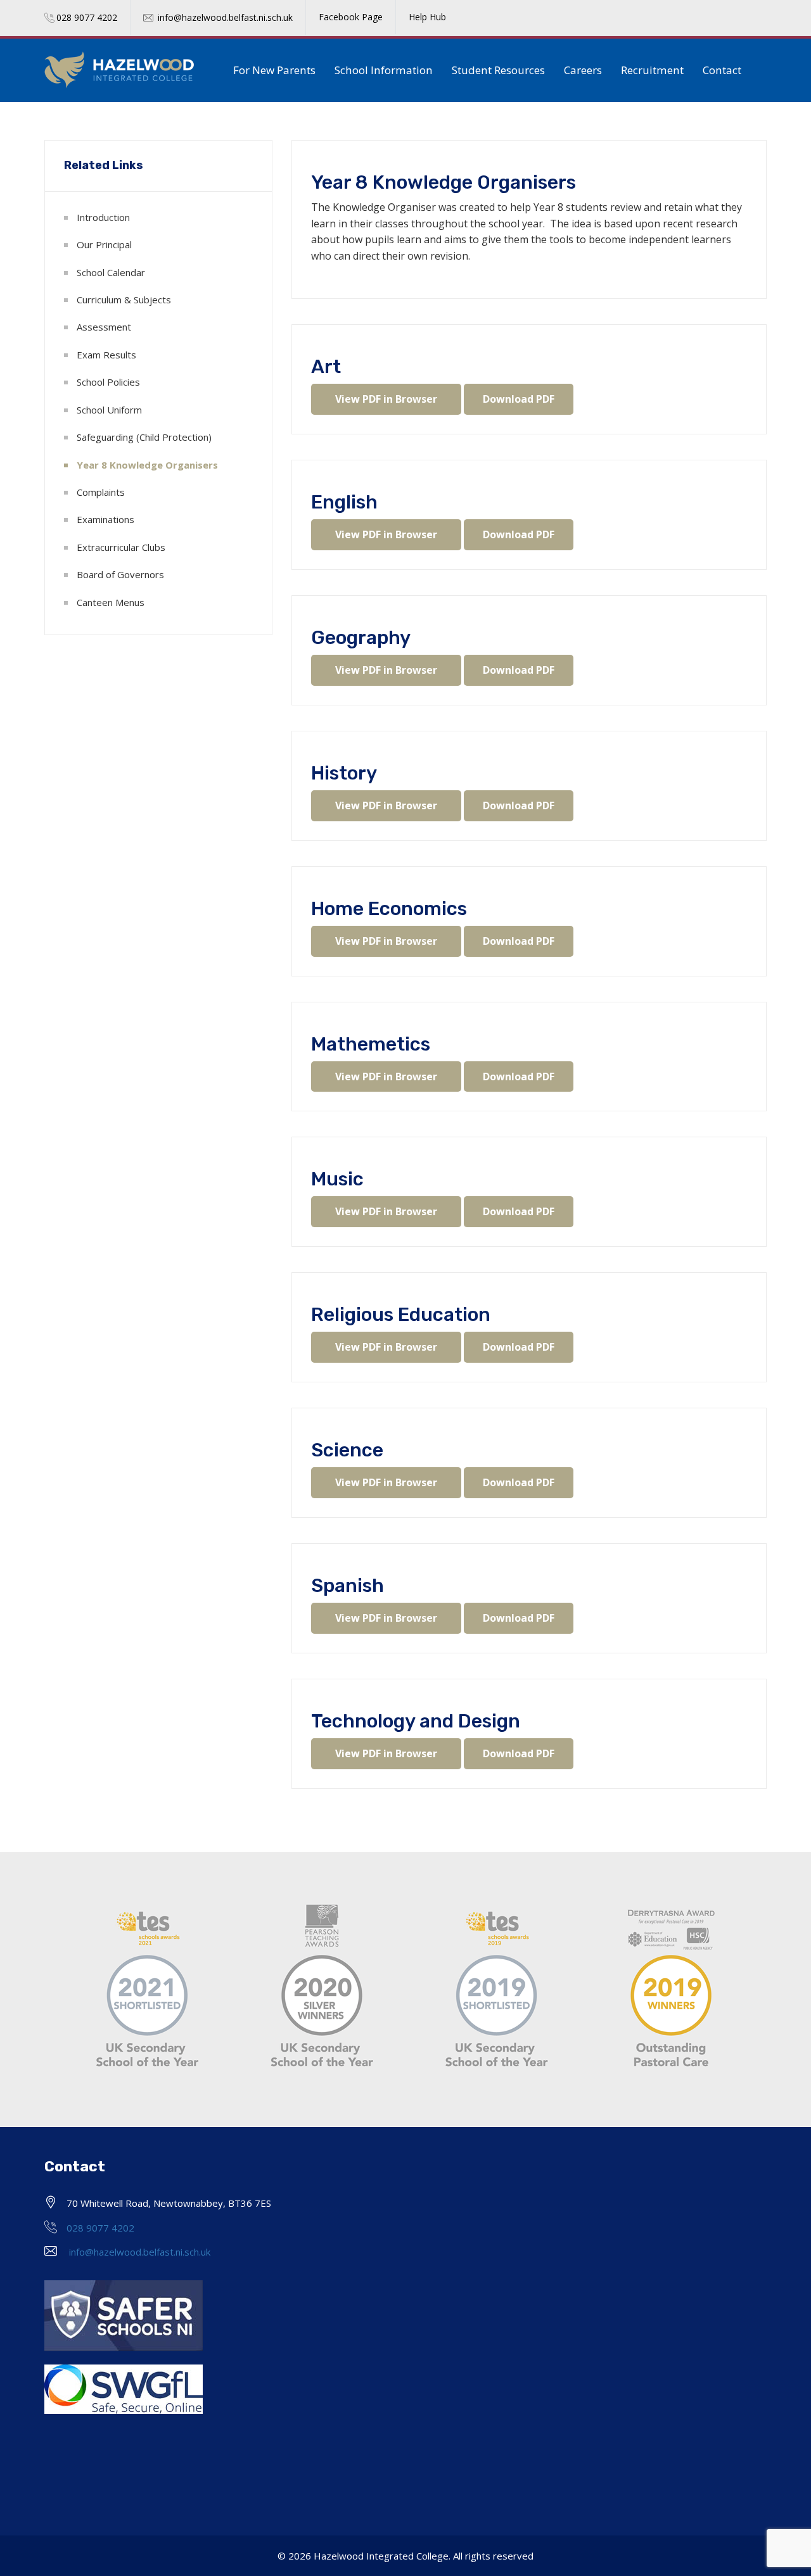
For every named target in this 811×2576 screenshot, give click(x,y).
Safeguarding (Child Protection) (144, 437)
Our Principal (104, 244)
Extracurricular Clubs (121, 547)
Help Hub (427, 17)
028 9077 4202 (87, 17)
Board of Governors (120, 574)
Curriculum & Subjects (124, 300)
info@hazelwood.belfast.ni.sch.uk (225, 17)
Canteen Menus (111, 602)
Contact (722, 70)
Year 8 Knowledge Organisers (147, 465)
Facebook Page (351, 17)
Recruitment (652, 70)
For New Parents (274, 70)
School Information (384, 70)
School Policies (108, 382)
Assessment (104, 327)
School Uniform (109, 410)
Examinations (105, 519)
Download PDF (519, 399)
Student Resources (498, 70)
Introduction (103, 217)
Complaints (101, 492)
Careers (583, 70)
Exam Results (106, 355)
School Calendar (111, 272)
